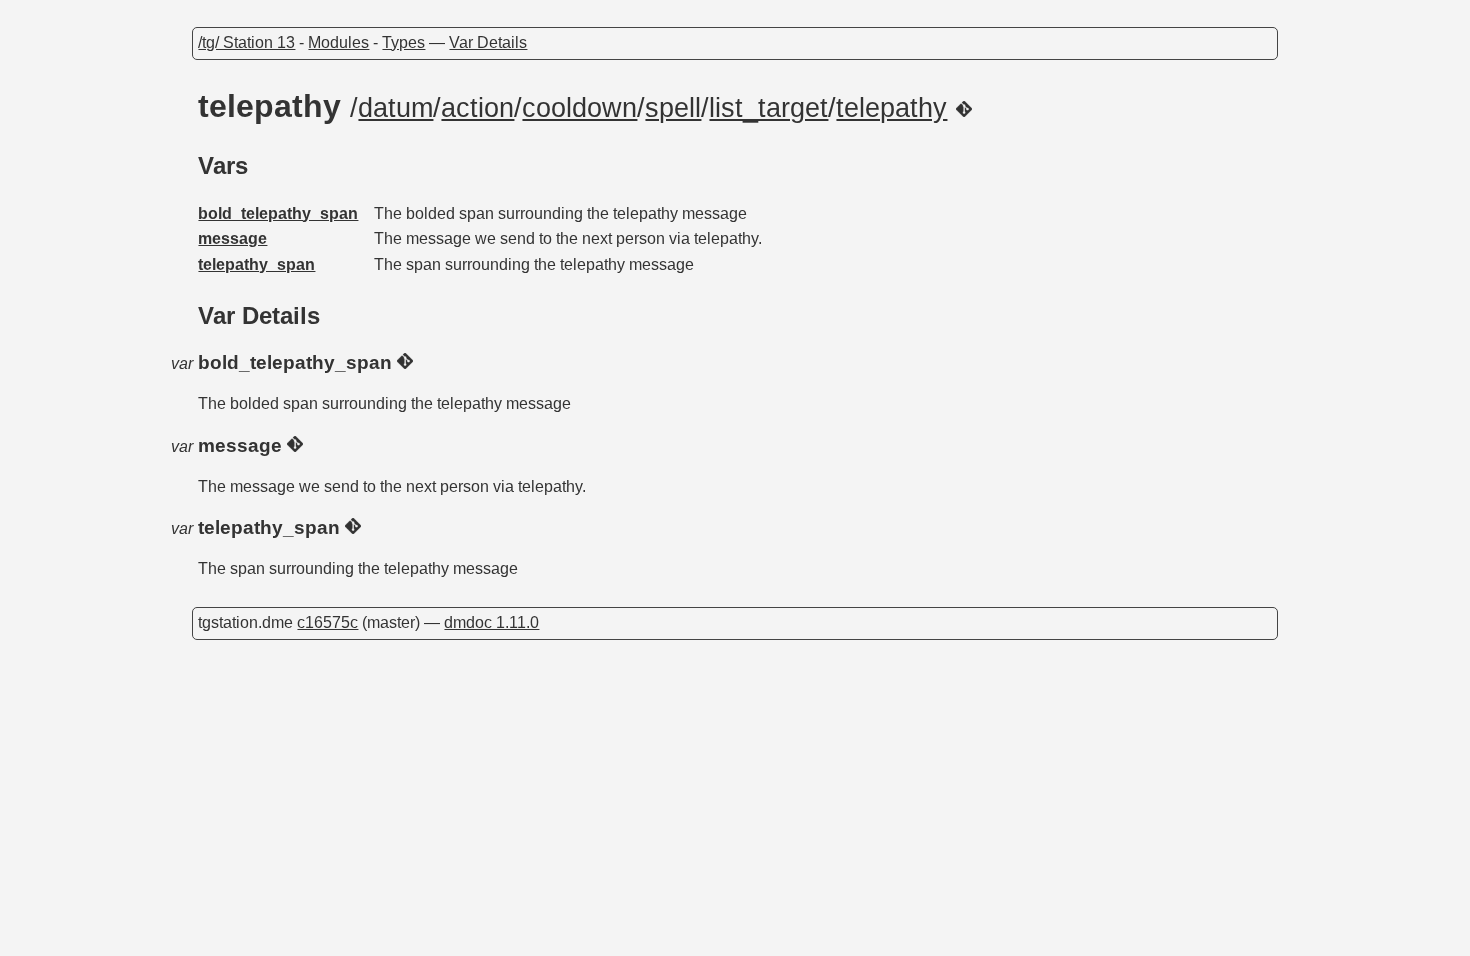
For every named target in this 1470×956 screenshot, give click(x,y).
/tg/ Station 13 (246, 42)
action (477, 108)
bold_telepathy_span (278, 213)
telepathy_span (256, 264)
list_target (768, 108)
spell (673, 108)
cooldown (579, 108)
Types (403, 42)
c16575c (327, 622)
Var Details (488, 42)
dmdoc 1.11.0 (491, 622)
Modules (338, 42)
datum (395, 108)
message (232, 238)
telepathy (891, 108)
